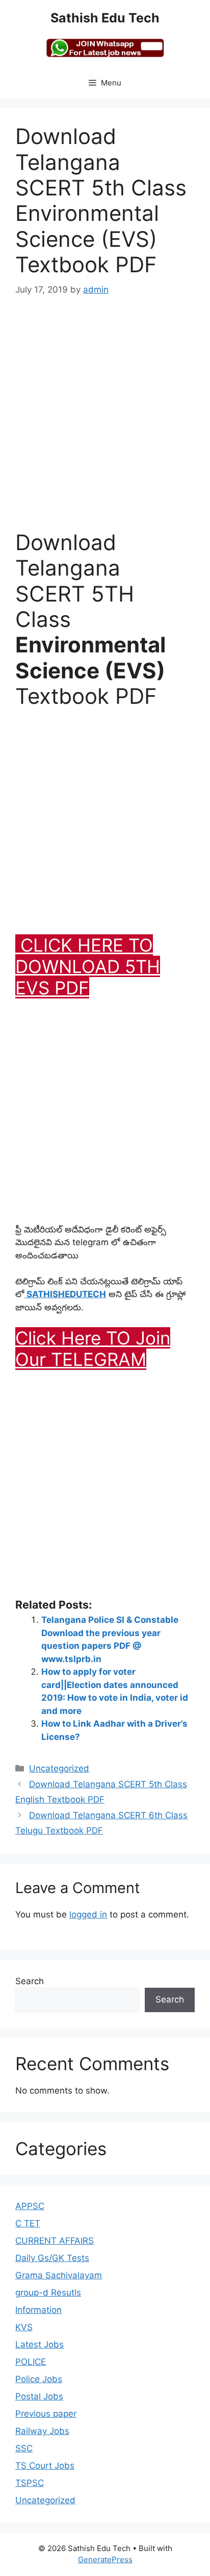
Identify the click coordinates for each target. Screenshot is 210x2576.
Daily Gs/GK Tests (52, 2258)
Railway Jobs (42, 2431)
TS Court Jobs (45, 2466)
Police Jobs (39, 2379)
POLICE (31, 2362)
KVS (24, 2327)
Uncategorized (59, 1768)
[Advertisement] (105, 420)
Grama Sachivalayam (59, 2275)
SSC (24, 2448)
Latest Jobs (40, 2344)
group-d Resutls (48, 2293)
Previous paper (46, 2414)
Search (30, 1981)
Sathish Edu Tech (105, 18)
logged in (88, 1914)
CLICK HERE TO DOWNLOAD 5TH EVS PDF (88, 966)
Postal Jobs (39, 2396)
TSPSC (30, 2483)
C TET (28, 2223)
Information (38, 2310)
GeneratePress (105, 2559)
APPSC (30, 2206)
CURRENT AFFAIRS (55, 2241)
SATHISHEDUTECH (65, 1294)
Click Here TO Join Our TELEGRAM (93, 1349)
